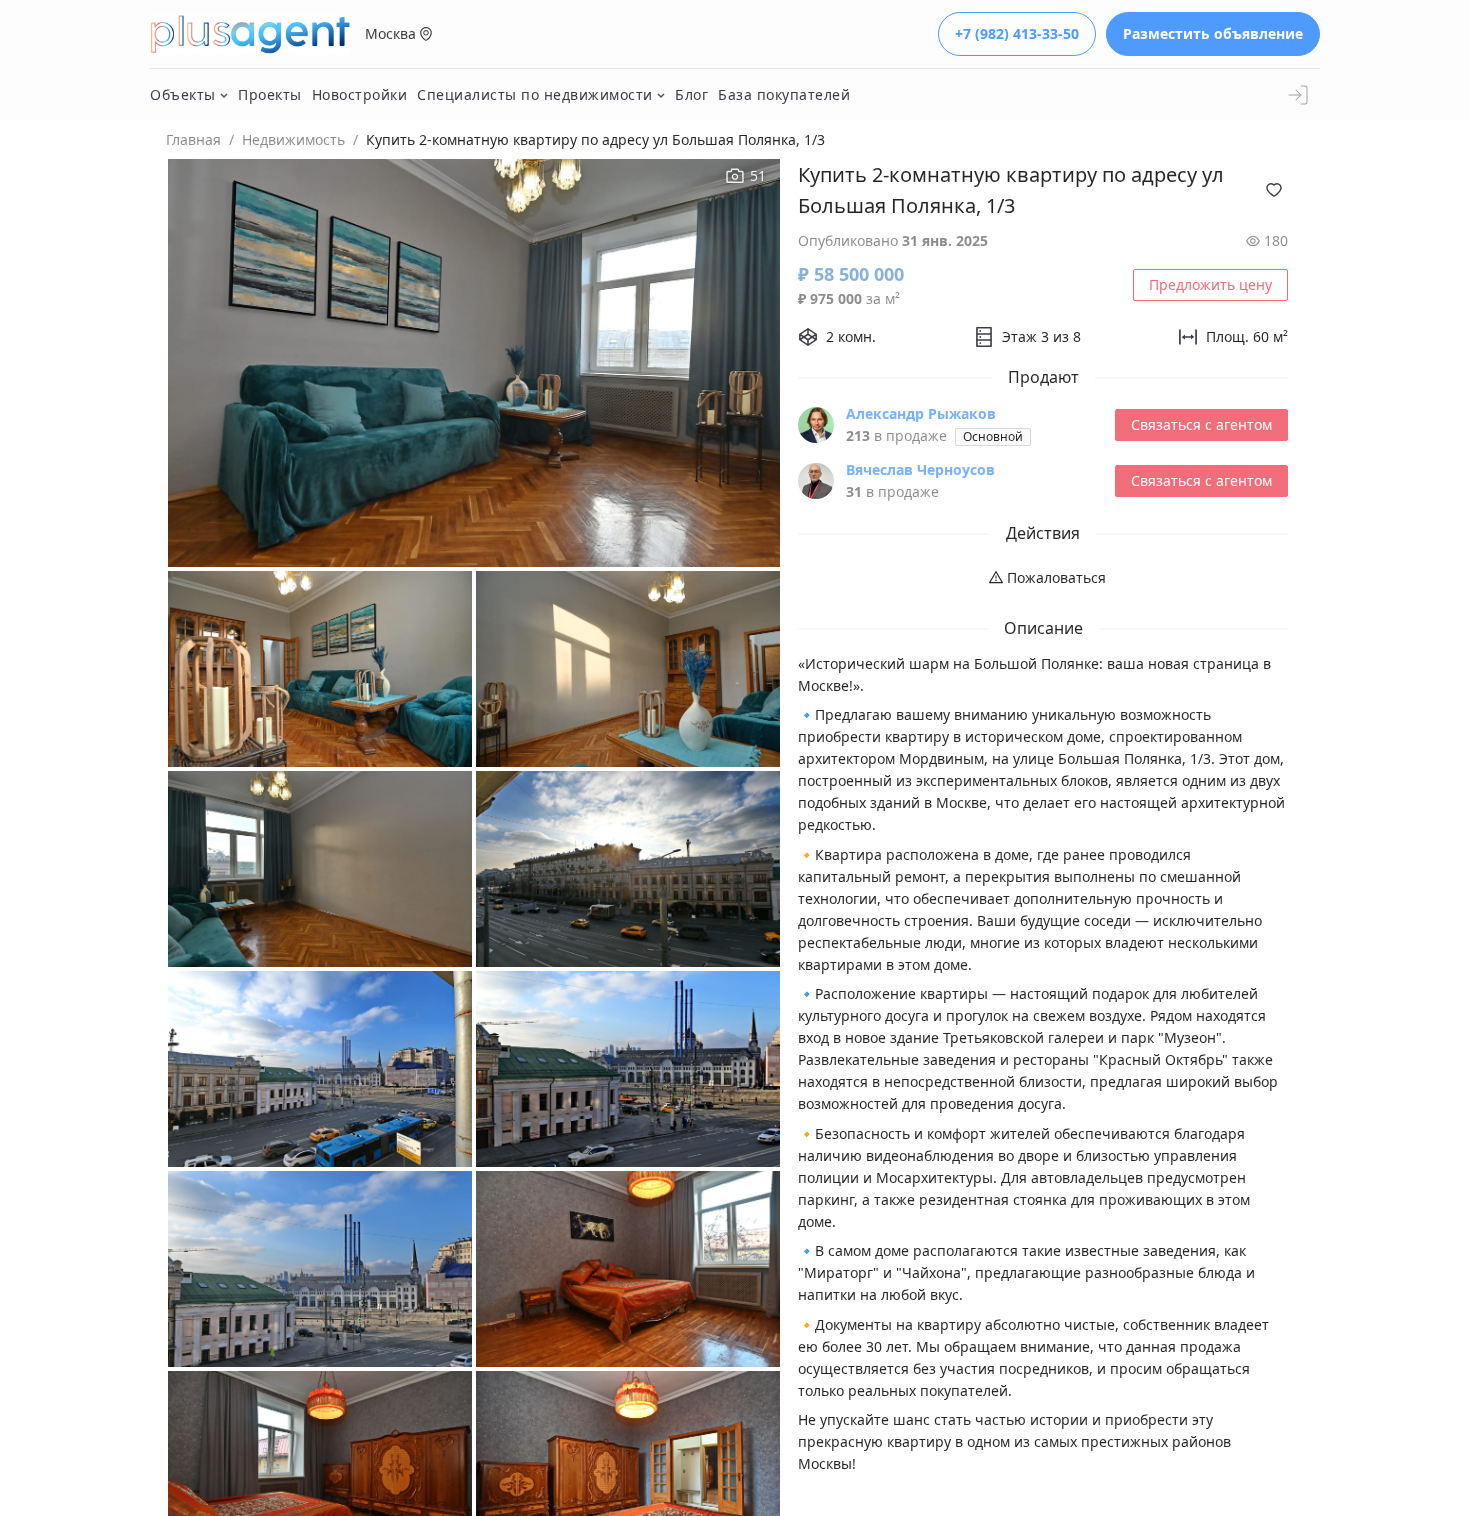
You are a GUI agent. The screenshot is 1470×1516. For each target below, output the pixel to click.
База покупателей (784, 94)
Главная (193, 139)
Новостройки (360, 94)
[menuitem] (1043, 578)
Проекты (270, 94)
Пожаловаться (1054, 577)
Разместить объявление (1213, 33)
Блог (691, 94)
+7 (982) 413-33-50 (1017, 33)
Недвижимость (293, 139)
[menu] (1043, 578)
